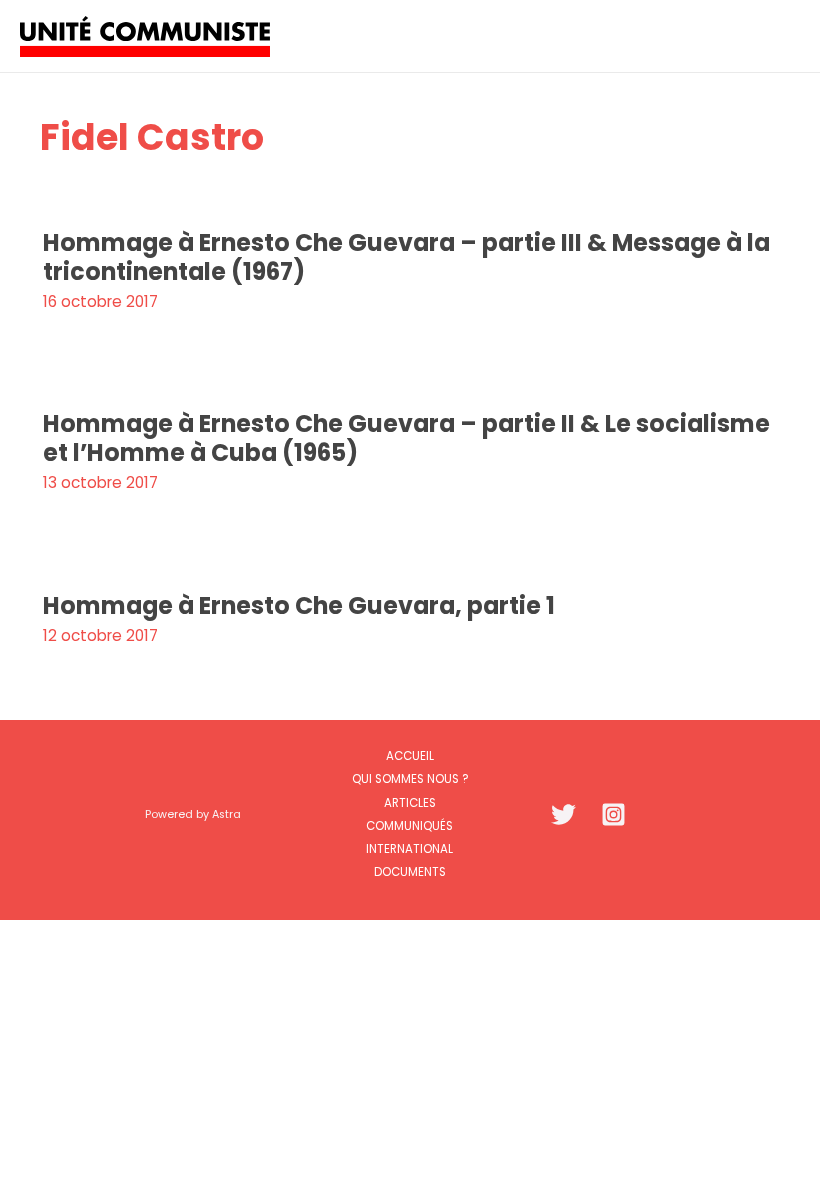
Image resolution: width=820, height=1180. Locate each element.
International (409, 849)
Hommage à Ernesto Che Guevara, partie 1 (299, 605)
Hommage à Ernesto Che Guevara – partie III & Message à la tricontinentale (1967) (406, 257)
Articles (410, 803)
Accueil (410, 756)
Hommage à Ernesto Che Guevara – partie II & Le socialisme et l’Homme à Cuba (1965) (406, 438)
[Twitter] (563, 814)
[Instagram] (613, 814)
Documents (410, 872)
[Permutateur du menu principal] (778, 35)
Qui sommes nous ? (410, 779)
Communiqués (409, 826)
